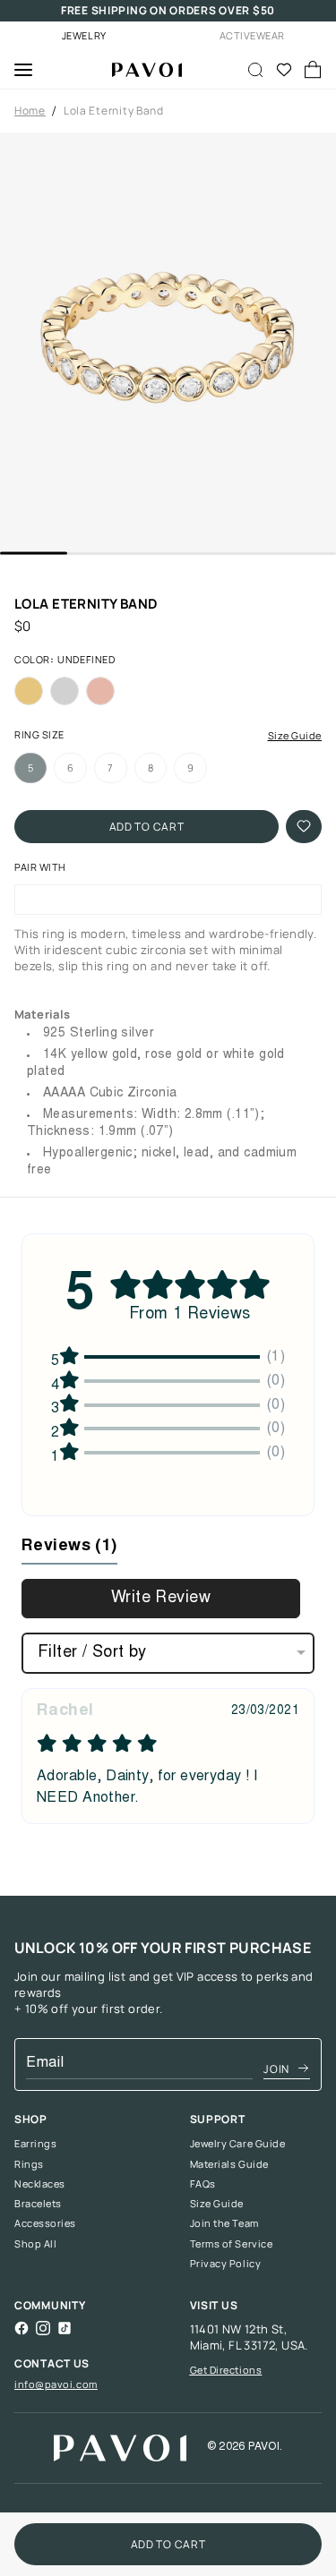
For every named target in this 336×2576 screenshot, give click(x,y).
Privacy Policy (226, 2264)
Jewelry (84, 35)
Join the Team (224, 2223)
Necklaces (40, 2184)
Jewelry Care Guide (238, 2144)
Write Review (161, 1599)
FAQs (203, 2184)
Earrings (35, 2144)
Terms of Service (232, 2244)
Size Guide (295, 736)
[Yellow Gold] (29, 691)
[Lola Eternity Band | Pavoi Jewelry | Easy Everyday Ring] (140, 70)
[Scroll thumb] (34, 554)
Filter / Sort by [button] (92, 1653)
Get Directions (226, 2370)
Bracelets (38, 2204)
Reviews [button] (69, 1547)
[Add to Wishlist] (304, 827)
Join (276, 2069)
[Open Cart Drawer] (313, 70)
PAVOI (264, 2447)
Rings (29, 2164)
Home (30, 111)
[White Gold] (65, 691)
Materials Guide (229, 2164)
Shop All (35, 2244)
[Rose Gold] (100, 691)
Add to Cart (147, 827)
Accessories (45, 2223)
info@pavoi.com (56, 2384)
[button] (168, 342)
